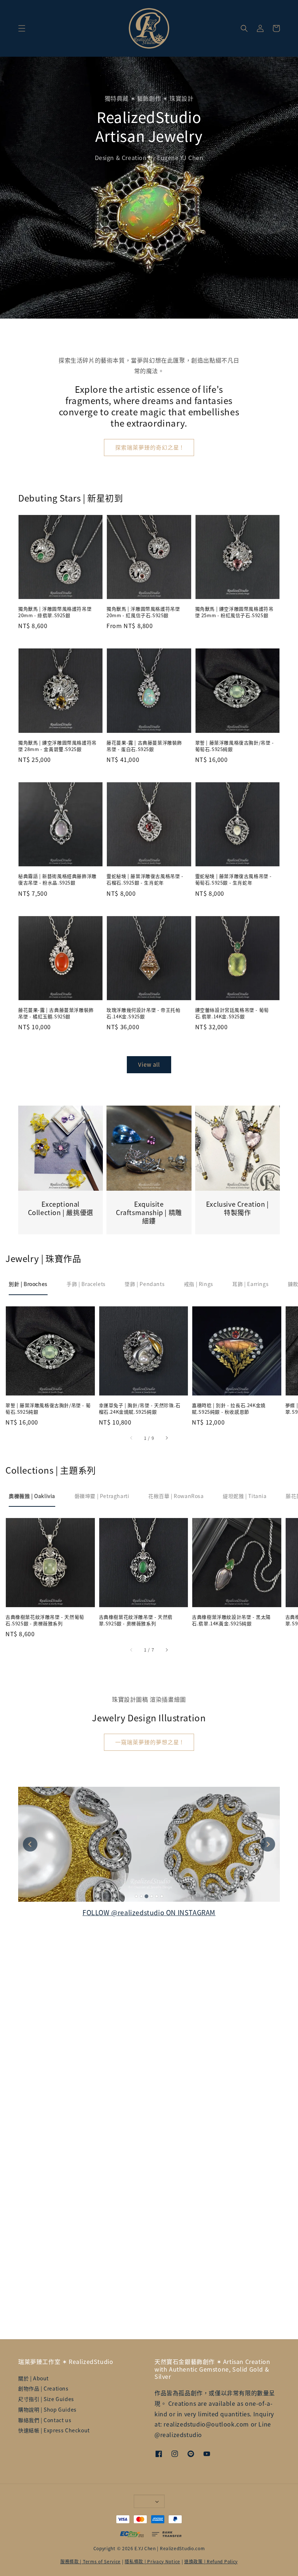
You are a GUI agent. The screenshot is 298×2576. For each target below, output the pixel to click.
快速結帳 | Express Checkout (54, 2430)
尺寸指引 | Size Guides (46, 2399)
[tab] (28, 1284)
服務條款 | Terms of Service (90, 2561)
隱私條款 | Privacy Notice (152, 2561)
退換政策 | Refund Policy (211, 2561)
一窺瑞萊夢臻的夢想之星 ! (149, 1742)
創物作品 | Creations (43, 2388)
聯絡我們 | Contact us (45, 2420)
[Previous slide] (30, 1844)
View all (149, 1064)
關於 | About (33, 2378)
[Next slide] (268, 1844)
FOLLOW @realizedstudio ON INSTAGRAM (149, 1912)
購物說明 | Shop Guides (47, 2409)
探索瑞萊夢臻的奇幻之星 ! (149, 447)
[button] (22, 28)
